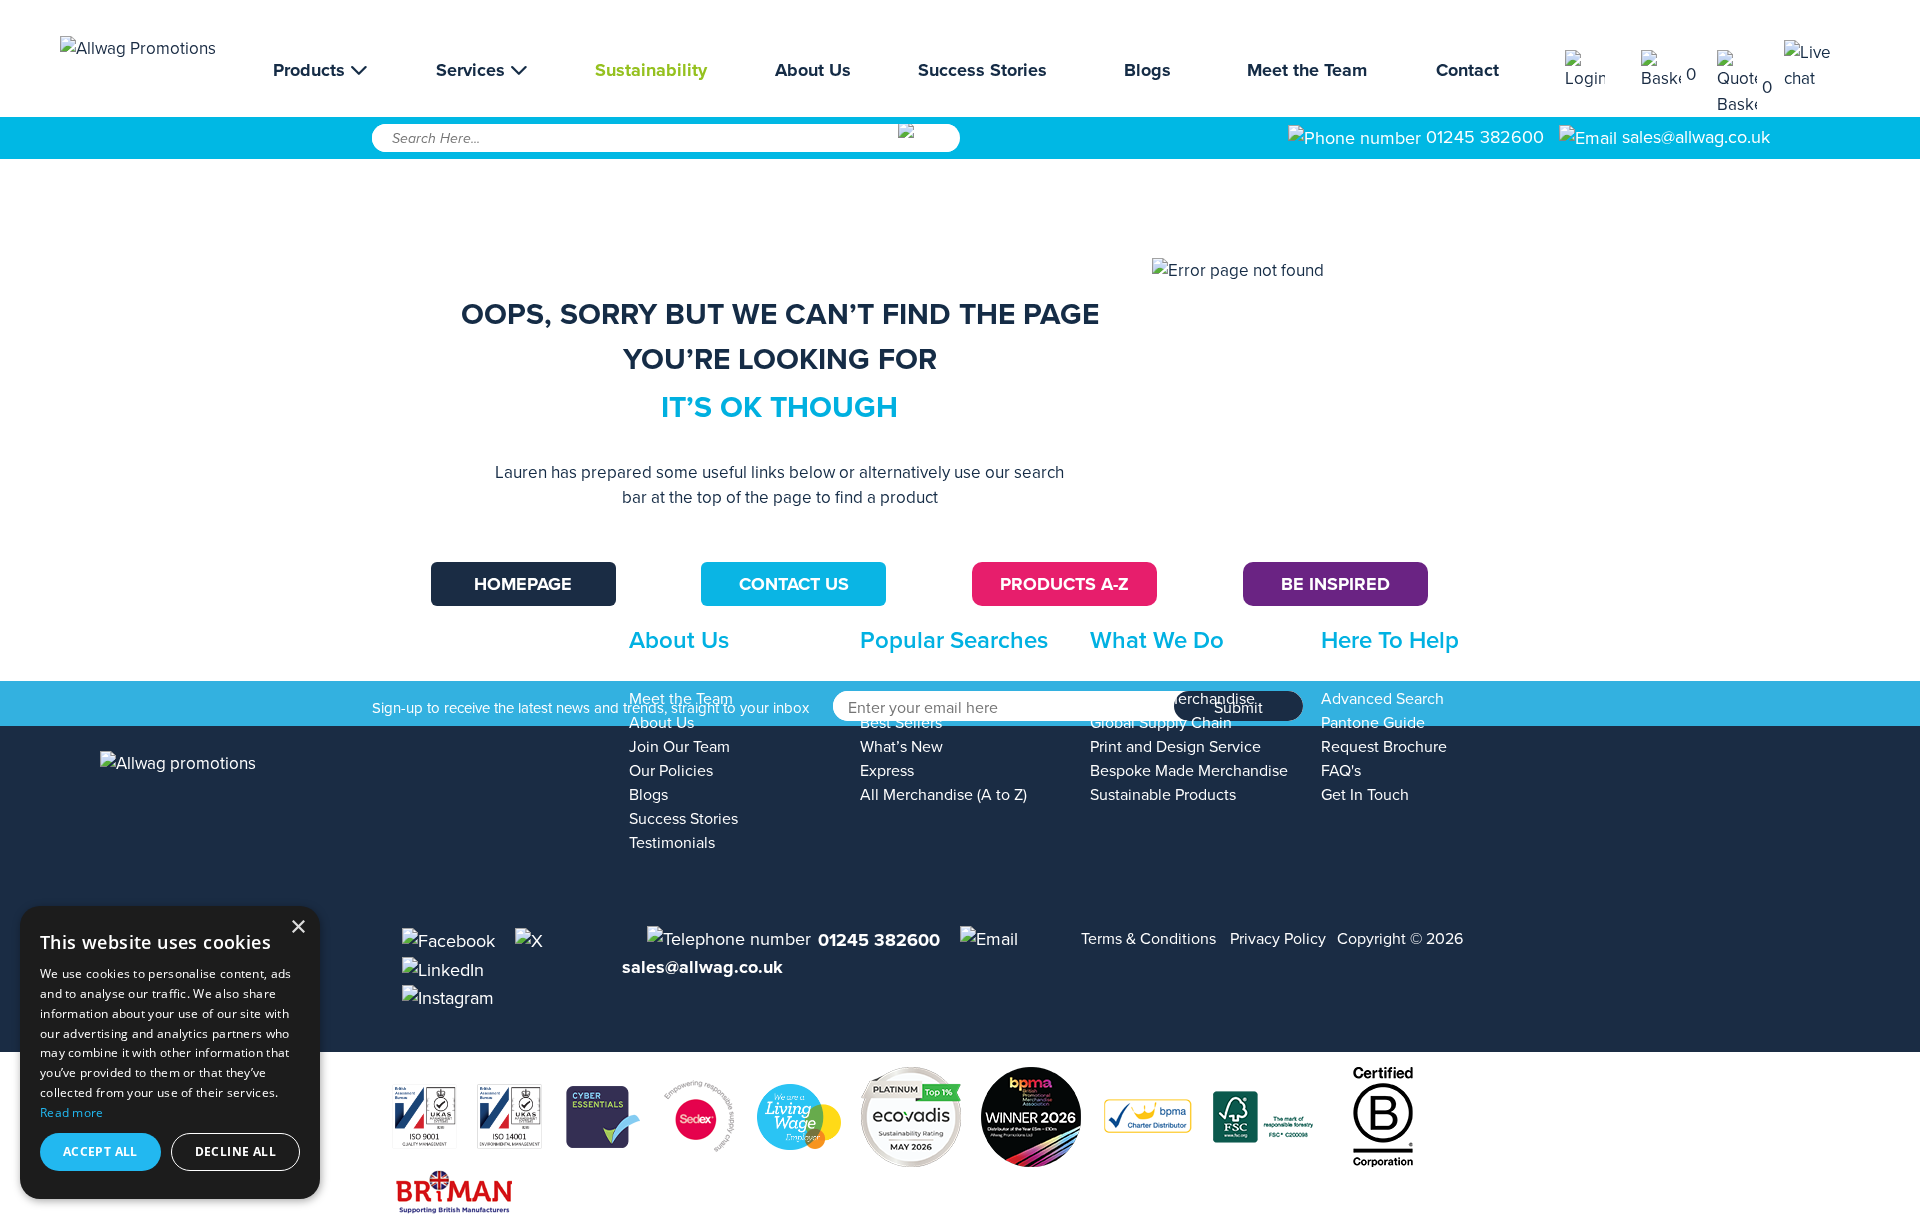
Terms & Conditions (1148, 939)
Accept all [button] (100, 1151)
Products (311, 70)
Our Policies (671, 771)
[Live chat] (1822, 65)
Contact (1467, 70)
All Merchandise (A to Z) (943, 795)
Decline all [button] (235, 1151)
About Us (813, 70)
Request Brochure (1384, 747)
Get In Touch (1365, 795)
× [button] (297, 927)
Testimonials (672, 843)
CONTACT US (794, 584)
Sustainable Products (1163, 795)
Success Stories (982, 70)
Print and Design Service (1175, 747)
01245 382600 (1482, 137)
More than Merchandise (1172, 699)
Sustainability (651, 70)
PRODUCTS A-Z (1064, 584)
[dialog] (170, 1052)
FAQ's (1341, 771)
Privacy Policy (1278, 939)
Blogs (1147, 70)
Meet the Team (1307, 70)
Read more (72, 1112)
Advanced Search (1382, 699)
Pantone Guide (1373, 723)
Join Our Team (679, 747)
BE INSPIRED (1335, 584)
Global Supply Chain (1161, 723)
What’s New (901, 747)
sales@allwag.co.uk (1696, 137)
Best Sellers (901, 723)
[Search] (927, 145)
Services (473, 70)
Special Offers (908, 699)
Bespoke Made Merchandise (1189, 771)
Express (887, 771)
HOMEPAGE (523, 584)
